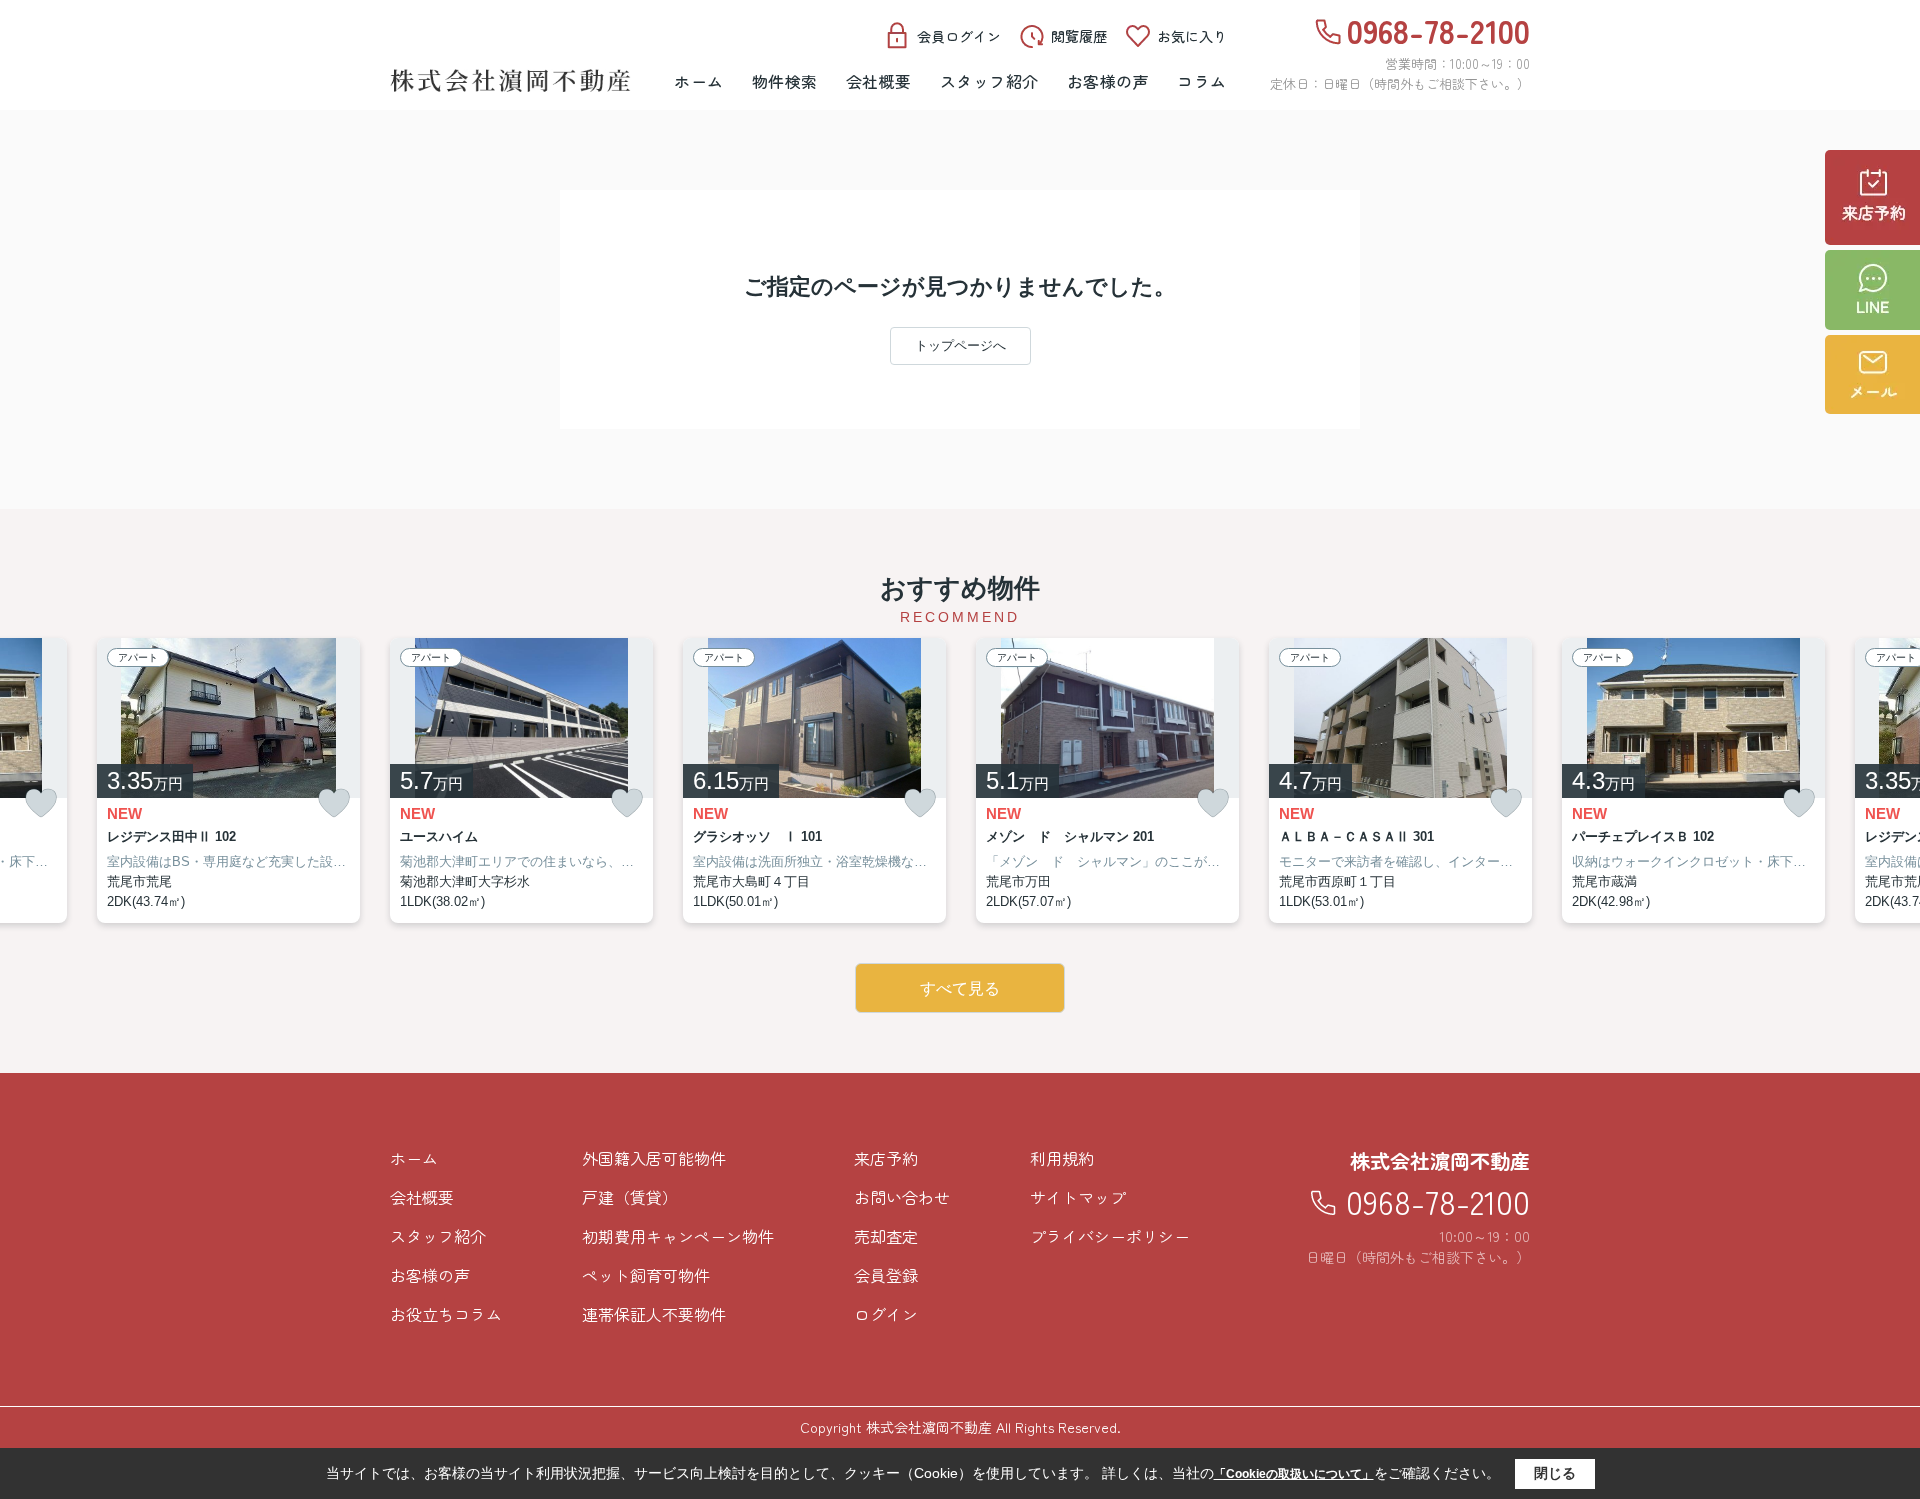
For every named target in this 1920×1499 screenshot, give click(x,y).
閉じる (1555, 1473)
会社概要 (879, 81)
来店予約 (886, 1158)
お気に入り (1192, 36)
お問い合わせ (902, 1197)
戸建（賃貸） (630, 1197)
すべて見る (960, 988)
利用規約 (1062, 1158)
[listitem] (521, 781)
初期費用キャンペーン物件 (678, 1236)
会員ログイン (959, 36)
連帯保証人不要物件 (654, 1314)
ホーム (699, 81)
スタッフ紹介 (989, 81)
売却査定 (886, 1236)
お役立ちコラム (446, 1314)
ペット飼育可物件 (646, 1275)
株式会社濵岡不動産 (1440, 1160)
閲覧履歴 (1079, 36)
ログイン (886, 1314)
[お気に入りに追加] (41, 803)
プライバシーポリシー (1110, 1236)
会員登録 (886, 1275)
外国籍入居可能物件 (654, 1158)
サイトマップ (1078, 1197)
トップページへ (960, 345)
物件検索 (785, 81)
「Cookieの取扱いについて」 (1294, 1474)
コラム (1202, 81)
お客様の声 (1108, 81)
